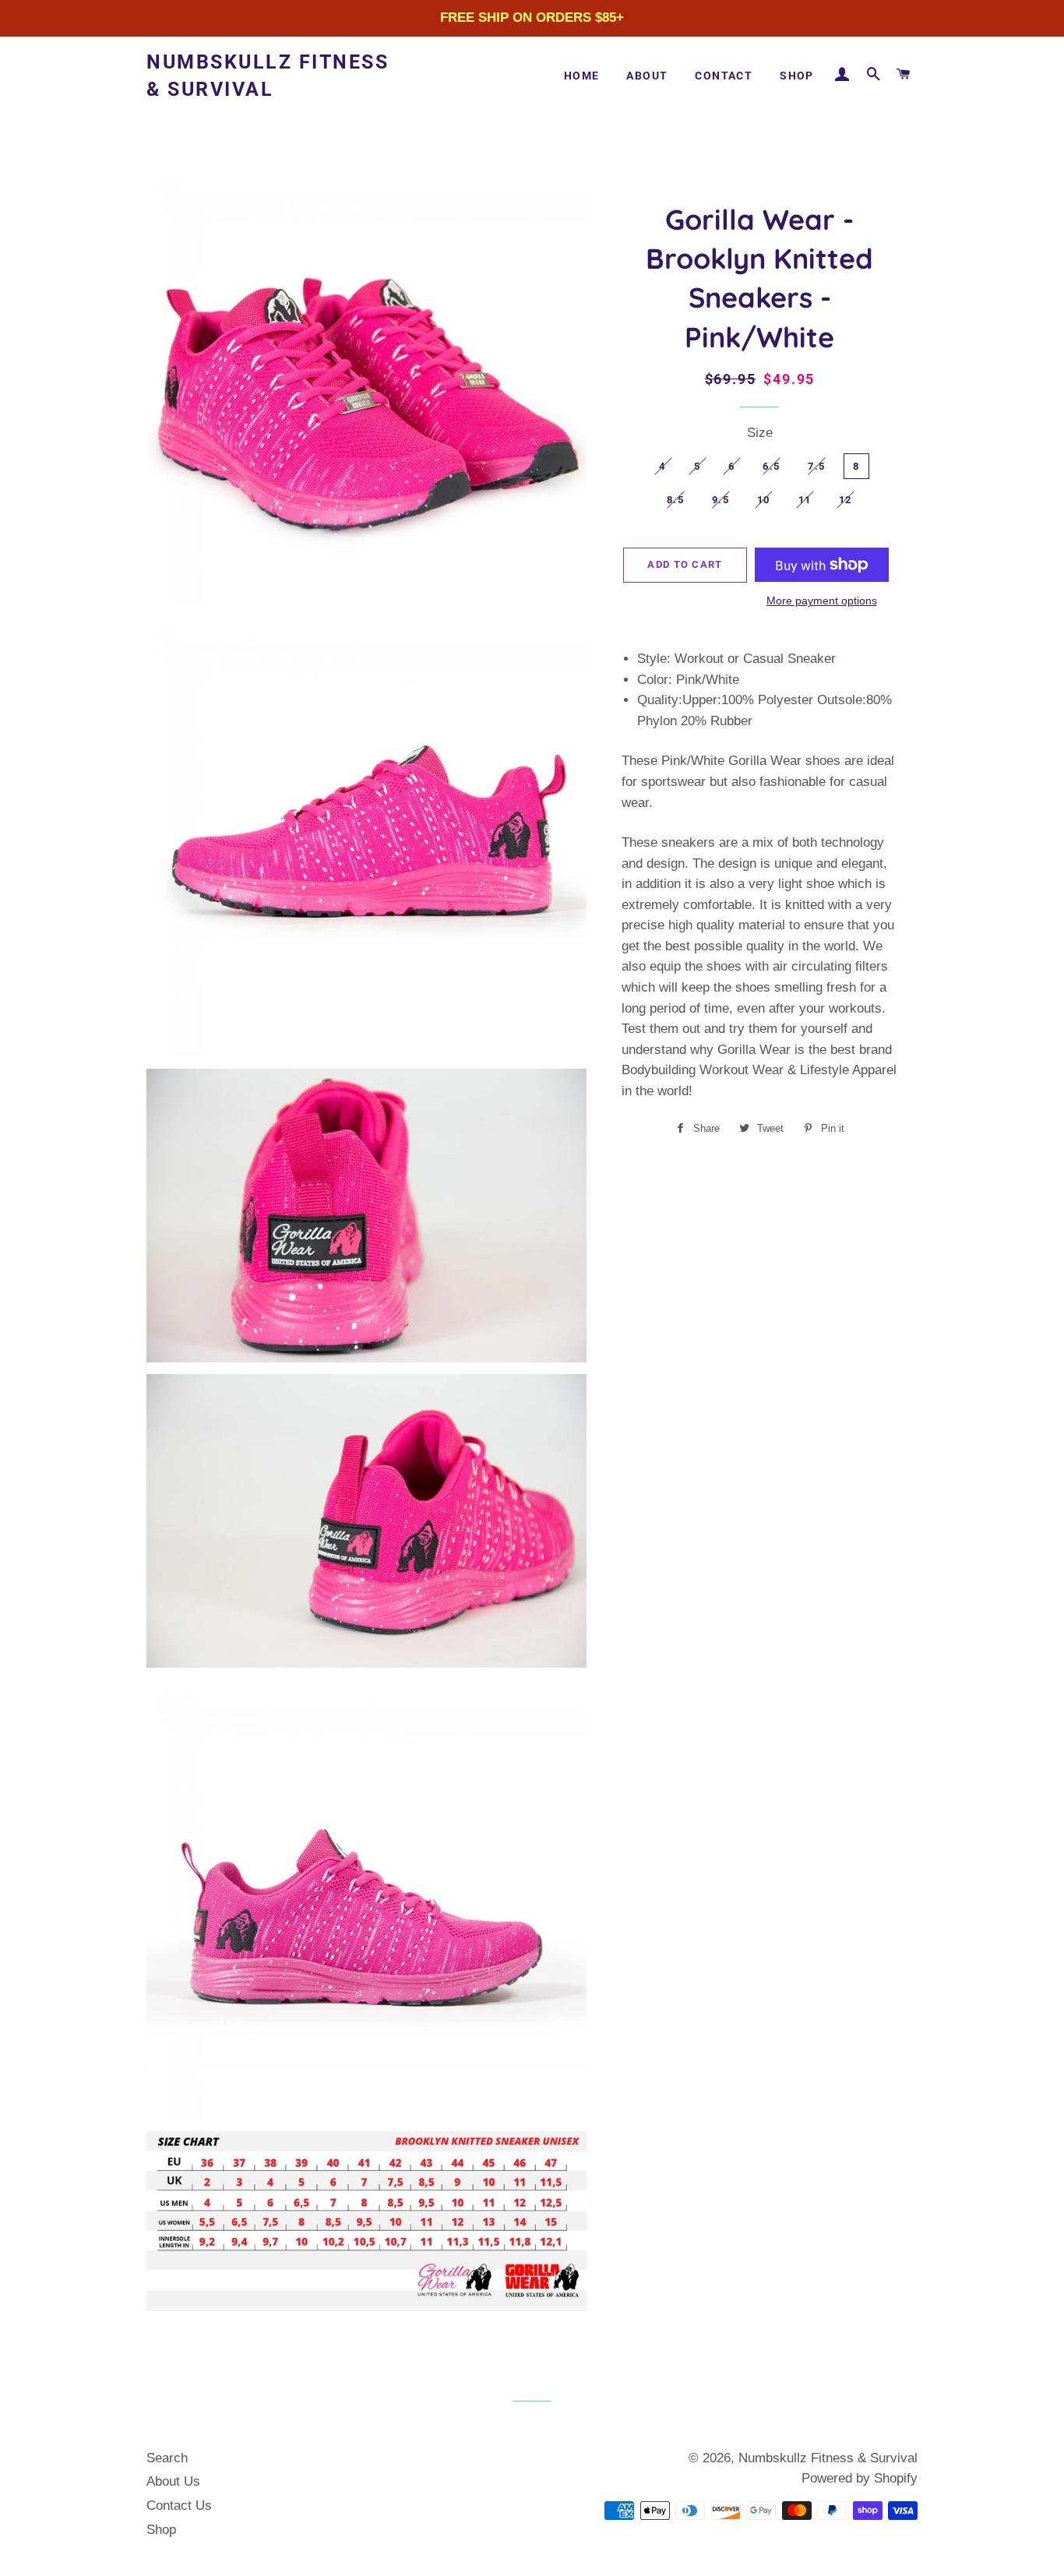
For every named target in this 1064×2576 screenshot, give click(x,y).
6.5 (771, 466)
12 (846, 500)
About (647, 76)
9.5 (720, 500)
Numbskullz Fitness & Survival (268, 76)
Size (760, 433)
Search (167, 2458)
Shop (797, 76)
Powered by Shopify (860, 2478)
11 (805, 500)
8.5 (675, 500)
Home (582, 76)
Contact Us (179, 2506)
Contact (724, 76)
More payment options (822, 601)
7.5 (816, 466)
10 (764, 500)
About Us (173, 2481)
